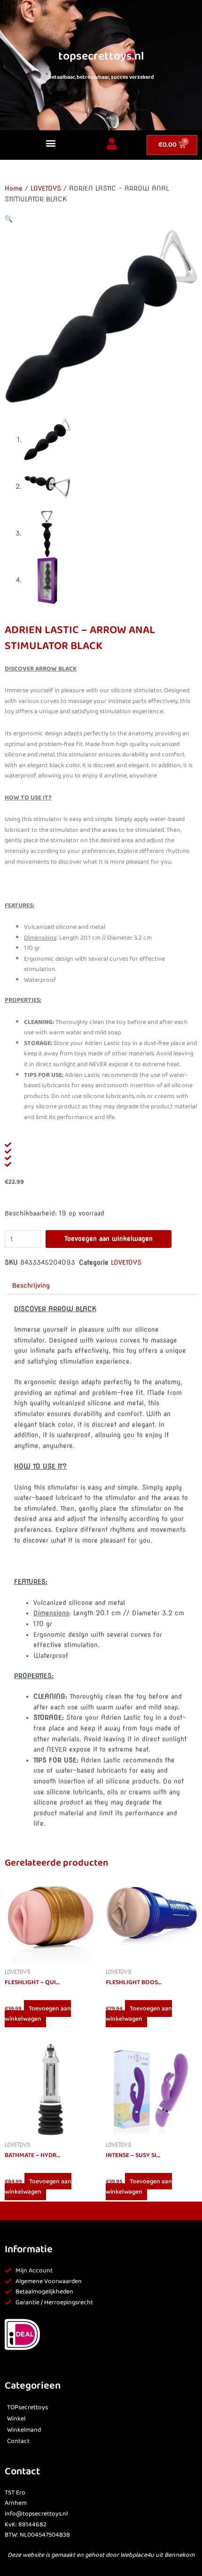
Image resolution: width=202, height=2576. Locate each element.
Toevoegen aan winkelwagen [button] (38, 2014)
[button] (50, 143)
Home (14, 188)
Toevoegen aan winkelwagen (109, 1239)
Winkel (16, 2419)
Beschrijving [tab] (31, 1285)
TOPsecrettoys (27, 2408)
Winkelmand (24, 2430)
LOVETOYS (46, 188)
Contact (18, 2441)
